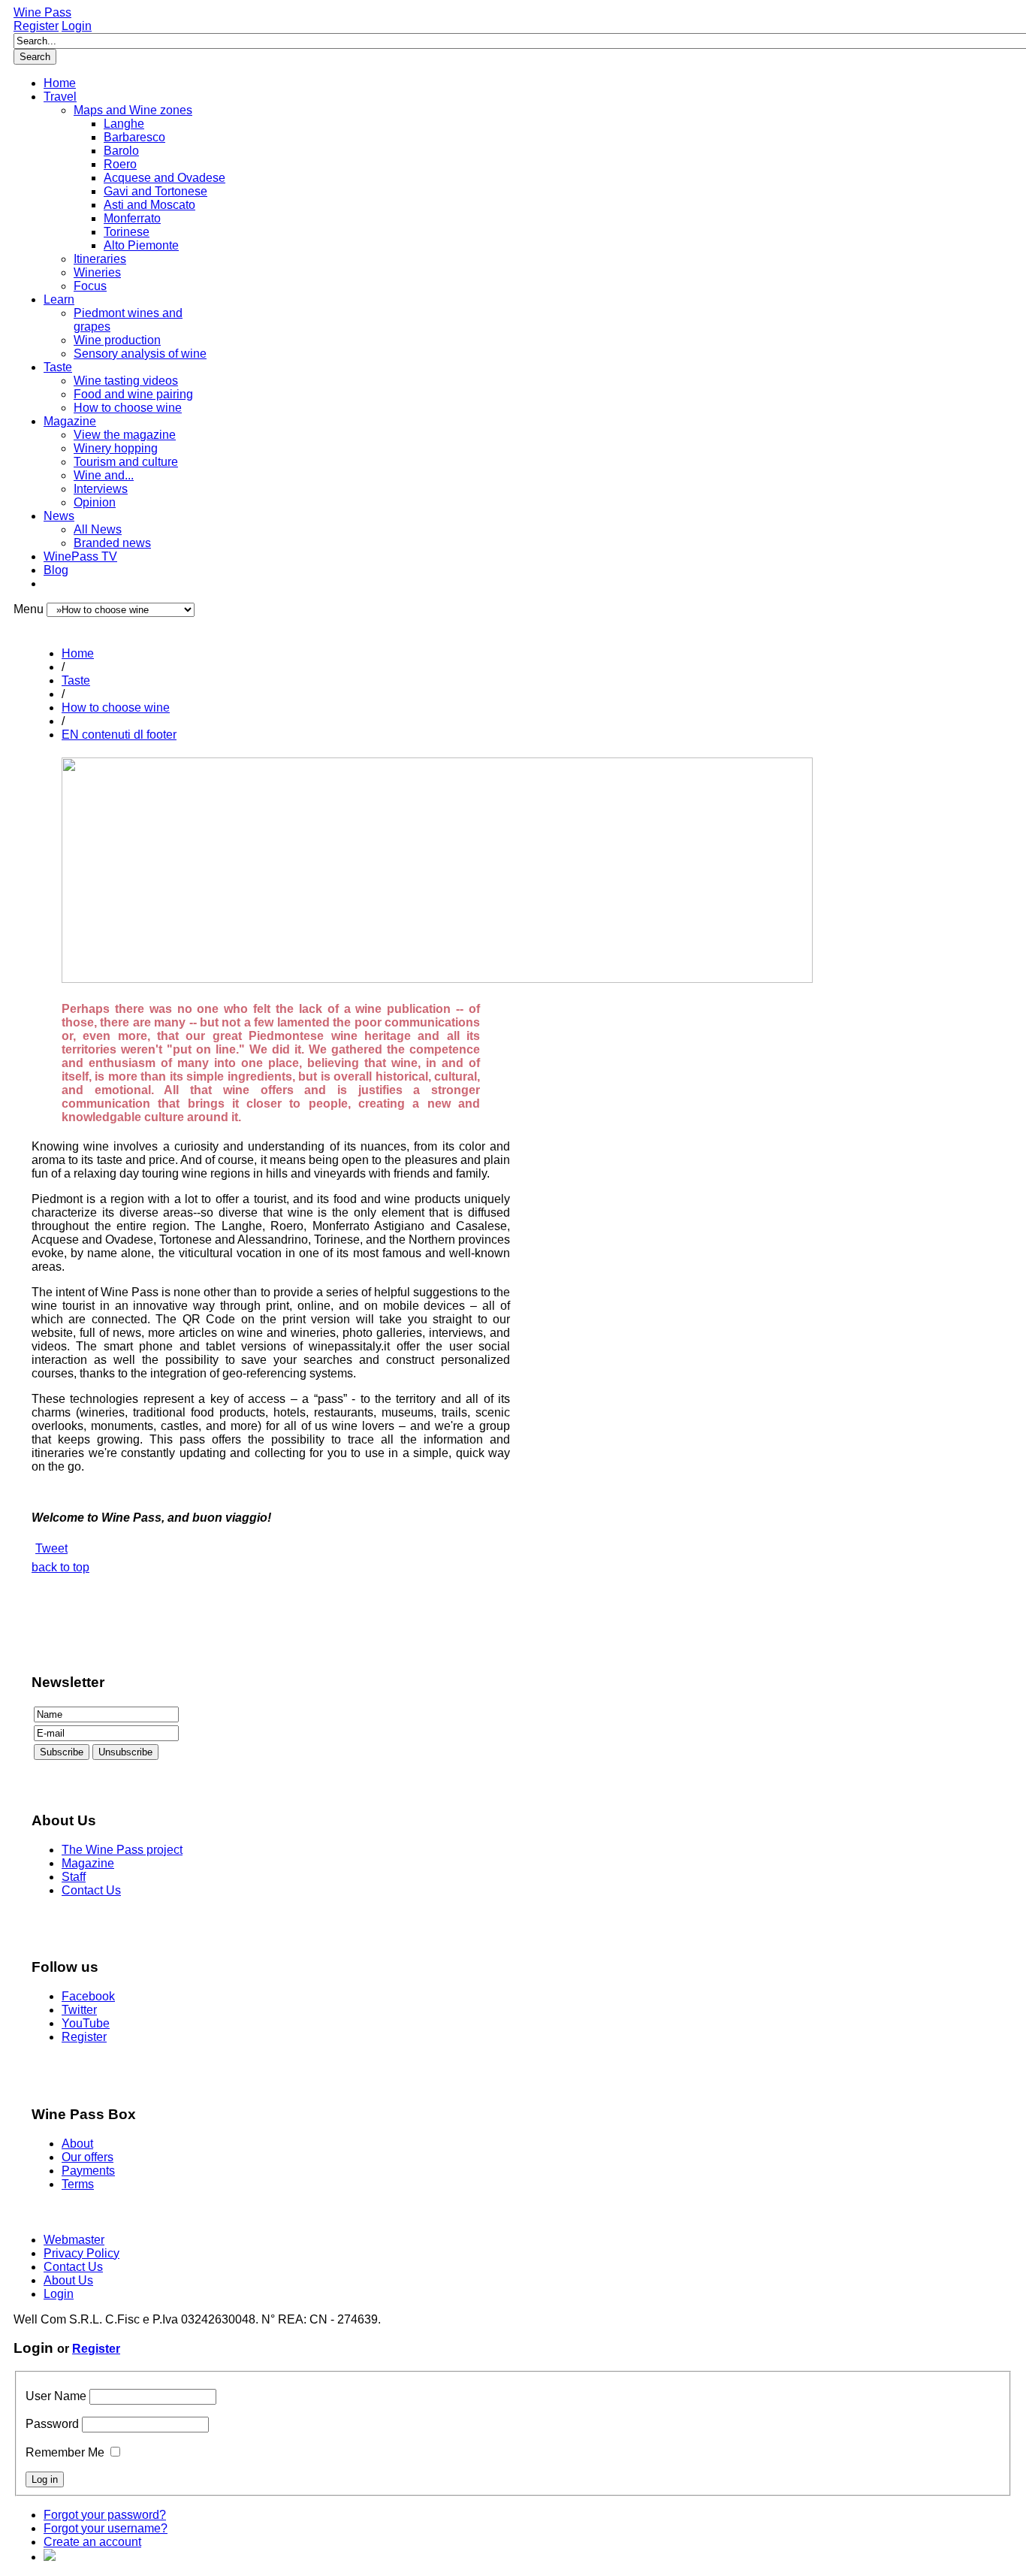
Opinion (95, 502)
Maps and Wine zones (133, 110)
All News (98, 529)
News (59, 516)
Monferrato (132, 218)
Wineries (97, 272)
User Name (56, 2396)
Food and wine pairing (133, 394)
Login (77, 26)
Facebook (88, 1996)
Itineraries (100, 259)
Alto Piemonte (141, 245)
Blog (56, 570)
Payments (88, 2171)
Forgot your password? (105, 2515)
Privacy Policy (81, 2253)
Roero (120, 164)
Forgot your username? (106, 2528)
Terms (78, 2184)
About (77, 2144)
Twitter (79, 2010)
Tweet (51, 1548)
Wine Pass (42, 12)
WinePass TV (80, 556)
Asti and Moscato (149, 205)
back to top (60, 1567)
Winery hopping (116, 448)
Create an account (92, 2542)
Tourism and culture (126, 462)
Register (36, 26)
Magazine (70, 421)
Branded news (112, 543)
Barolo (121, 151)
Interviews (101, 489)
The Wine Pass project (122, 1850)
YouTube (86, 2023)
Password (52, 2424)
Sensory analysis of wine (140, 354)
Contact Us (91, 1890)
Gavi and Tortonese (155, 191)
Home (60, 83)
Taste (58, 367)
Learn (59, 299)
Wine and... (104, 475)
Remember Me (65, 2452)
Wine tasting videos (126, 381)
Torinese (127, 232)
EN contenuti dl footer (119, 735)
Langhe (124, 124)
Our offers (88, 2157)
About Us (68, 2280)
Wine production (117, 340)
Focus (90, 286)
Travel (60, 97)
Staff (74, 1877)
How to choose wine (128, 408)
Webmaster (74, 2240)
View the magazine (125, 435)
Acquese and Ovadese (164, 178)
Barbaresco (134, 137)
